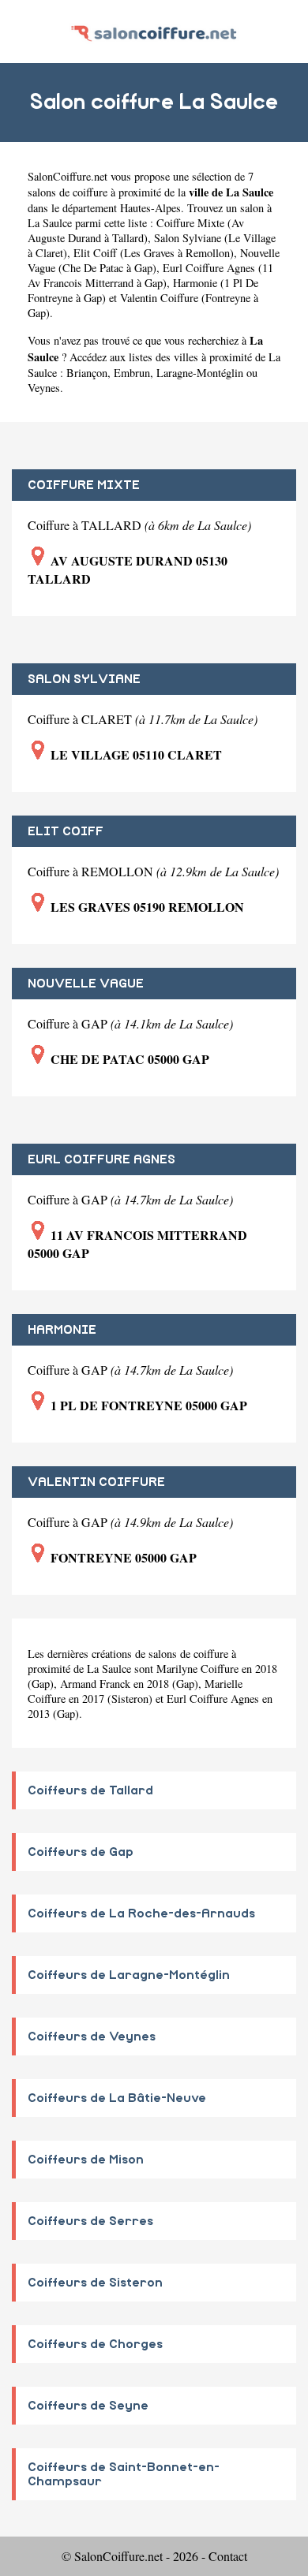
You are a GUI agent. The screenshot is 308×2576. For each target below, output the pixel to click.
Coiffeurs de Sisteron (95, 2283)
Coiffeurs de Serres (90, 2221)
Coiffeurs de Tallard (90, 1790)
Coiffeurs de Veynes (92, 2037)
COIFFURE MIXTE (84, 485)
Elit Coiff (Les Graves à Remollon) (154, 253)
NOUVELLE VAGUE (86, 984)
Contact (228, 2556)
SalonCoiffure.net (68, 176)
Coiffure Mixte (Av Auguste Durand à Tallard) (136, 230)
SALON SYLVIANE (84, 679)
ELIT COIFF (66, 831)
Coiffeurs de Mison (86, 2160)
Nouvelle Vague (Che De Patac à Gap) (154, 260)
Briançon (87, 373)
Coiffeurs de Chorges (95, 2344)
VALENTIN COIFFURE (96, 1482)
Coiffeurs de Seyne (88, 2406)
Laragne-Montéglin (200, 373)
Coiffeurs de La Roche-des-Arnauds (141, 1913)
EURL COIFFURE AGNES (101, 1159)
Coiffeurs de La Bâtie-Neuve (117, 2098)
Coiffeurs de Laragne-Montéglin (129, 1975)
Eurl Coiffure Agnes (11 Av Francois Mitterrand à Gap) (150, 275)
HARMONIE (62, 1330)
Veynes (44, 388)
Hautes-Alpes (150, 208)
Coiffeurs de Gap (81, 1852)
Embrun (132, 373)
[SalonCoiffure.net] (154, 31)
